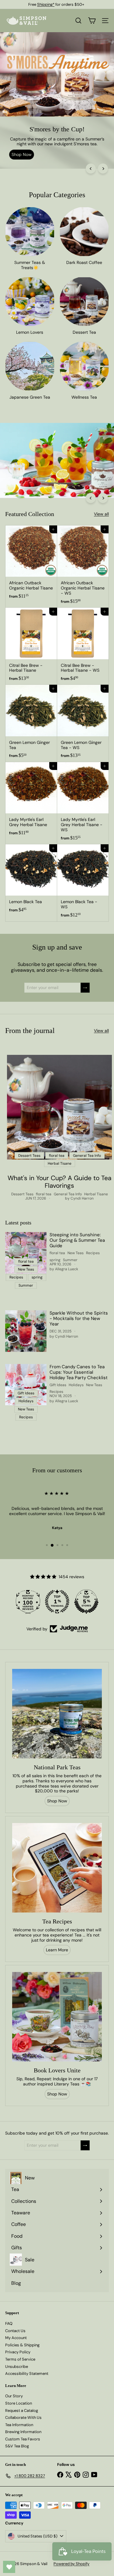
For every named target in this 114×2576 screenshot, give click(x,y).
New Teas (76, 1253)
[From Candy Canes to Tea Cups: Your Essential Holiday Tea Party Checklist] (26, 1385)
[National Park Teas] (57, 1714)
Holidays (76, 1385)
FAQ (9, 2323)
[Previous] (91, 169)
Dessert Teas (22, 1194)
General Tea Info (68, 1194)
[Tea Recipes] (57, 1868)
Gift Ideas (58, 1385)
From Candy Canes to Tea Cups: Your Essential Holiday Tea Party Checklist (79, 1372)
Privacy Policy (18, 2352)
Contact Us (15, 2331)
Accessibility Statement (27, 2373)
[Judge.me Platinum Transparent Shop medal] (57, 1602)
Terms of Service (20, 2359)
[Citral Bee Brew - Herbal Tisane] (31, 646)
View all (101, 514)
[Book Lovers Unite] (57, 2017)
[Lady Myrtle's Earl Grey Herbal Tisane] (31, 801)
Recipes (93, 1253)
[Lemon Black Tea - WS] (83, 883)
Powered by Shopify (71, 2564)
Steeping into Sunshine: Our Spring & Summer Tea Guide (77, 1240)
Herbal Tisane (96, 1194)
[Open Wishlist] (9, 2567)
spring (55, 1260)
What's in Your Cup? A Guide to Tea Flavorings (59, 1182)
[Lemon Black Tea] (31, 880)
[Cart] (92, 21)
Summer (70, 1260)
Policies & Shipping (22, 2345)
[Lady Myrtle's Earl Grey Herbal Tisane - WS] (83, 803)
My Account (16, 2338)
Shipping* (46, 4)
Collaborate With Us (23, 2417)
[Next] (103, 169)
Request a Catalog (22, 2411)
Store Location (19, 2403)
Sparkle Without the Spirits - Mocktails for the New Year (79, 1318)
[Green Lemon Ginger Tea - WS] (83, 723)
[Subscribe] (85, 988)
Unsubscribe (17, 2367)
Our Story (14, 2396)
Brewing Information (23, 2432)
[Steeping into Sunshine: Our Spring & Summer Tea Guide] (26, 1253)
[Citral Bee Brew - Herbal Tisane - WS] (83, 646)
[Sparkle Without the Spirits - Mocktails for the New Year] (26, 1331)
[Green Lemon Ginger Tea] (31, 723)
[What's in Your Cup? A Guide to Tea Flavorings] (59, 1107)
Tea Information (19, 2425)
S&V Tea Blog (17, 2446)
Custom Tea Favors (23, 2439)
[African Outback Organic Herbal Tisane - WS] (83, 567)
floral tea (44, 1194)
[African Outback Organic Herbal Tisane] (31, 564)
